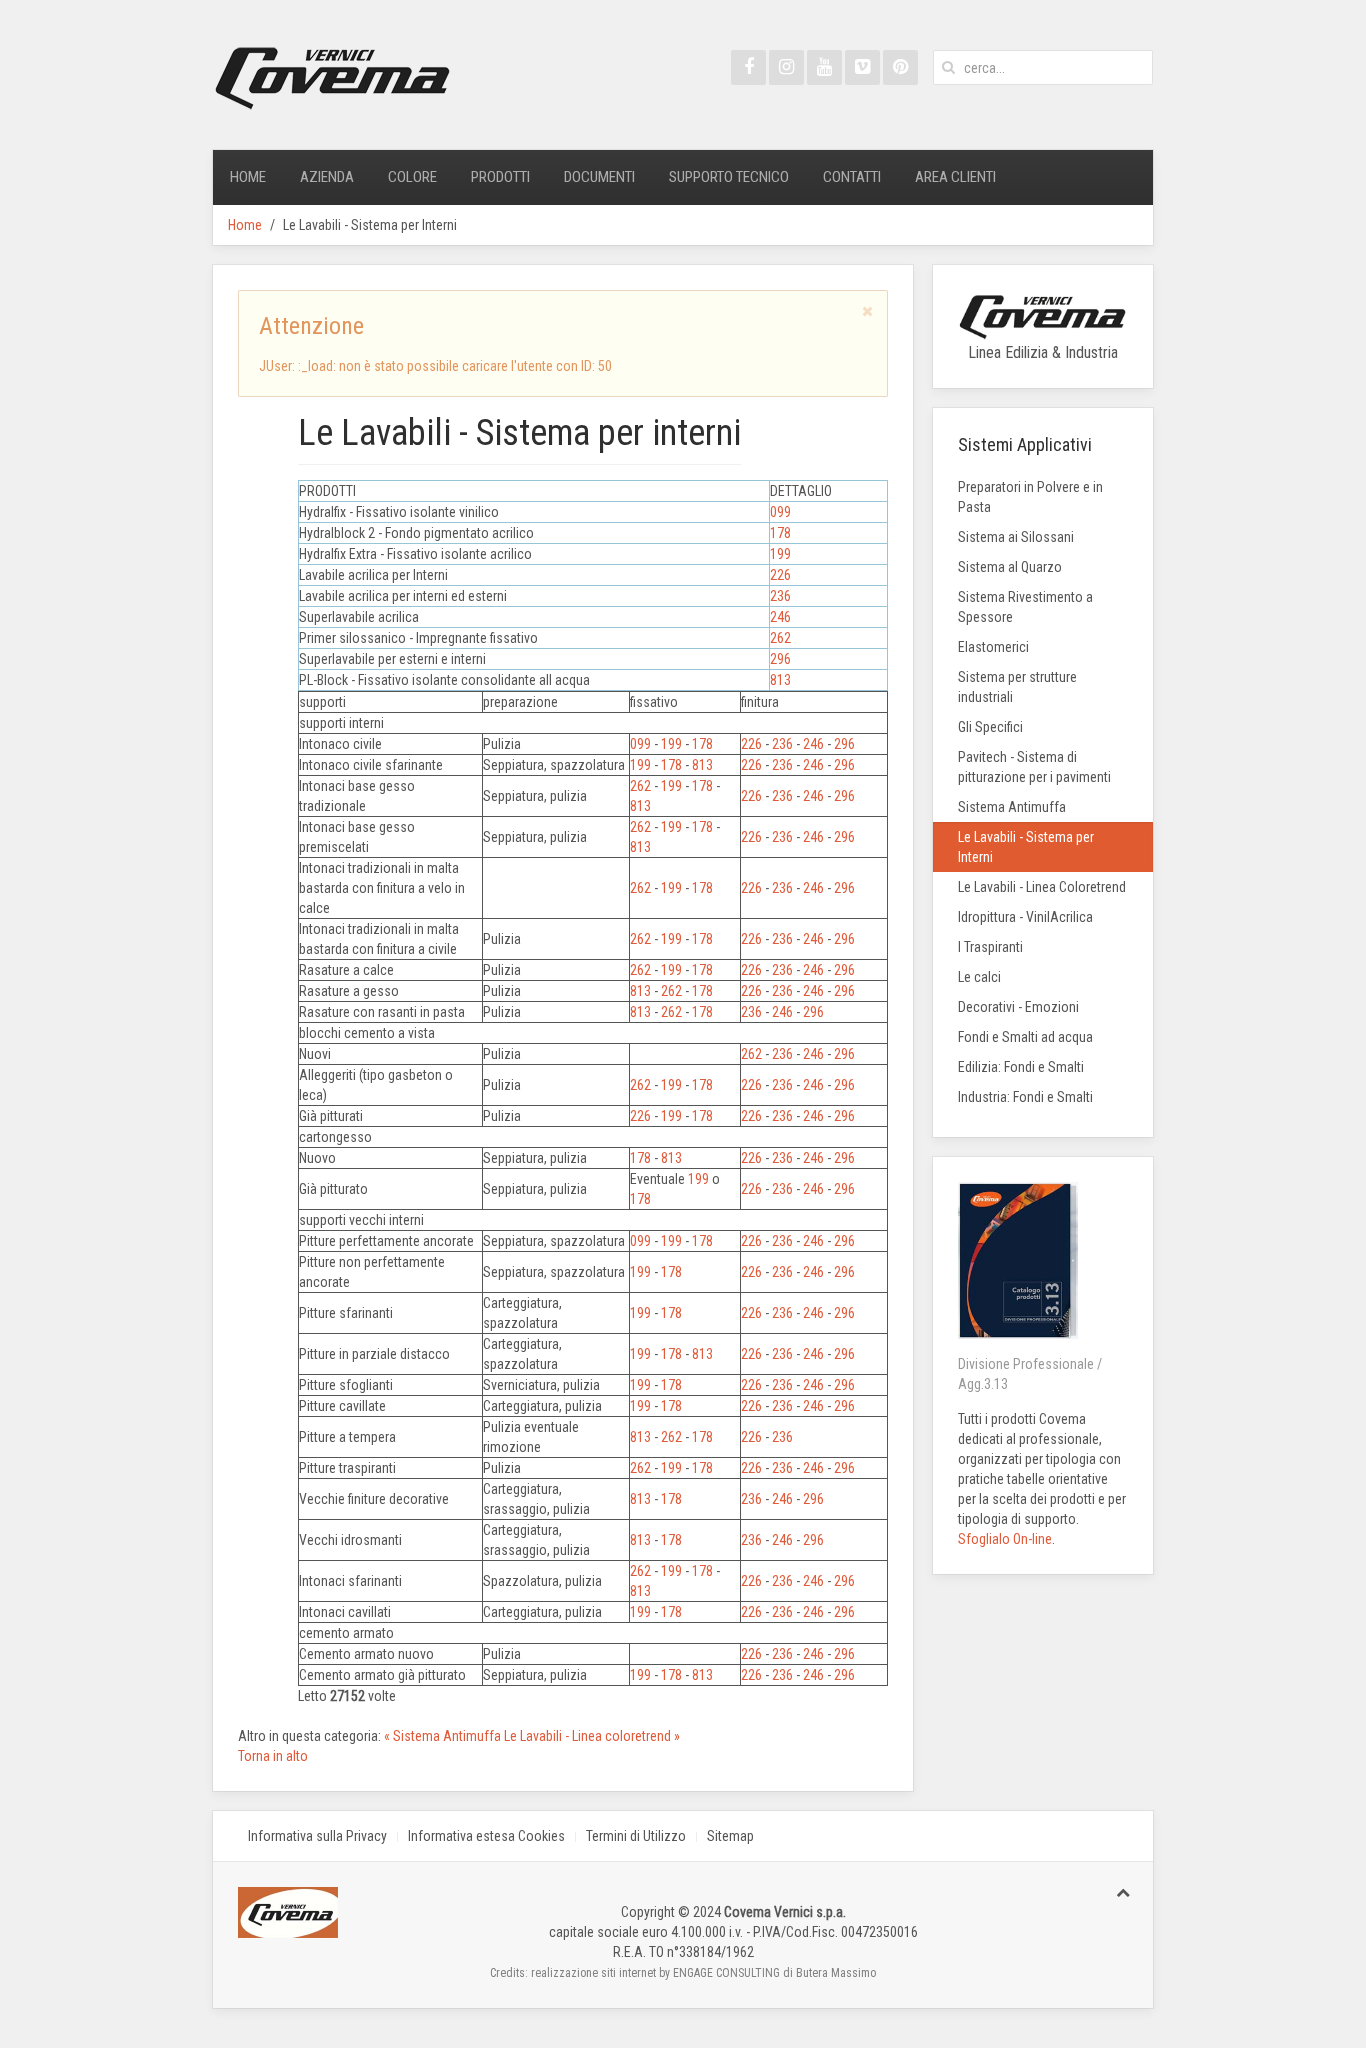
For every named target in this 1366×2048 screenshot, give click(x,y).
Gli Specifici (990, 727)
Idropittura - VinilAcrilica (1025, 917)
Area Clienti (955, 177)
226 (780, 575)
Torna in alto (273, 1756)
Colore (412, 177)
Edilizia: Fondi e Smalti (1021, 1067)
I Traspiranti (990, 947)
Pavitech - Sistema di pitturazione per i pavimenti (1034, 767)
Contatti (852, 177)
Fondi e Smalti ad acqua (1025, 1037)
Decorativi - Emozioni (1018, 1007)
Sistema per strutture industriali (1017, 687)
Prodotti (500, 177)
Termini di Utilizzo (636, 1836)
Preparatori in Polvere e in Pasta (1030, 497)
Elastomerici (993, 647)
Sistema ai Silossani (1016, 537)
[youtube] (824, 67)
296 (780, 659)
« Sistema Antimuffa (444, 1736)
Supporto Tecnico (729, 177)
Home (248, 177)
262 (780, 638)
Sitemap (730, 1836)
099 (780, 512)
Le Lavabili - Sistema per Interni (1026, 847)
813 (780, 680)
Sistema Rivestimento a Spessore (1025, 607)
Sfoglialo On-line (1005, 1539)
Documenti (599, 177)
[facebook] (748, 67)
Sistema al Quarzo (1010, 567)
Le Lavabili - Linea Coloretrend (1042, 887)
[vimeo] (862, 67)
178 (780, 533)
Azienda (327, 177)
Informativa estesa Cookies (486, 1836)
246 (780, 617)
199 (780, 554)
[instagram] (786, 67)
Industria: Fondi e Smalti (1025, 1097)
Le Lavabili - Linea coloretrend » (592, 1736)
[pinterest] (900, 67)
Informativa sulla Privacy (317, 1836)
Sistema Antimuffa (1012, 807)
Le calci (979, 977)
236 (780, 596)
